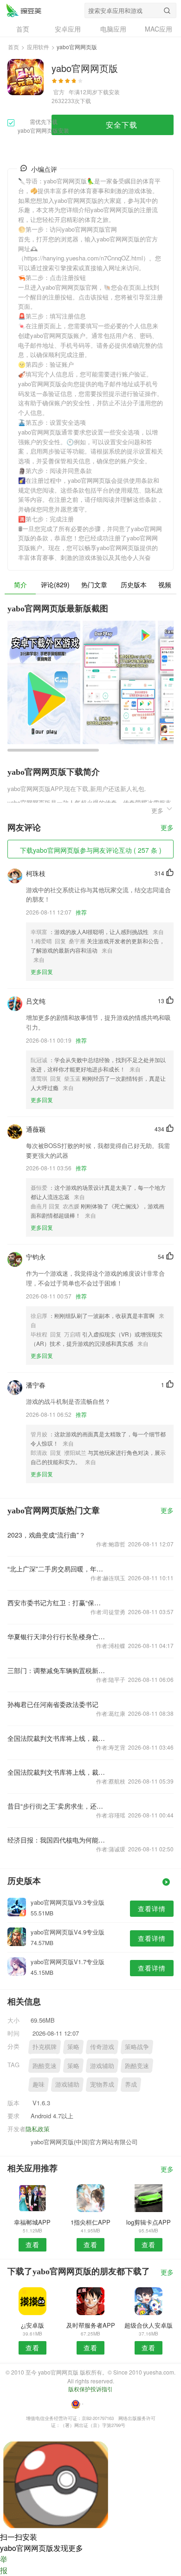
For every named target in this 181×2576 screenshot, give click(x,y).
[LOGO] (24, 10)
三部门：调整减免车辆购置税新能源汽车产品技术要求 (57, 1670)
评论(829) (55, 584)
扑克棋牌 (45, 2047)
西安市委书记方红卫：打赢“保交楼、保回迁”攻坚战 (57, 1603)
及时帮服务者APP (91, 2325)
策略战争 (137, 2047)
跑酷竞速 (45, 2066)
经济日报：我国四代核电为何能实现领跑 (57, 1840)
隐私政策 (38, 2129)
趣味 (39, 2084)
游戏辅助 (102, 2066)
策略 (73, 2047)
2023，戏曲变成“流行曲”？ (46, 1535)
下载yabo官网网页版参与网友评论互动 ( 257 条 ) (91, 850)
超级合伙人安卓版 (149, 2325)
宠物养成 (102, 2084)
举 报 (4, 2565)
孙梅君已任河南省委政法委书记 (53, 1704)
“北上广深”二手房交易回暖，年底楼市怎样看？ (57, 1569)
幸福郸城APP (32, 2222)
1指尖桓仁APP (90, 2222)
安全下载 (122, 125)
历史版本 (134, 584)
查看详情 (152, 1908)
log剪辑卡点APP (149, 2222)
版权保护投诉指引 (90, 2389)
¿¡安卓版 (32, 2325)
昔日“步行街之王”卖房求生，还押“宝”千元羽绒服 (57, 1806)
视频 (165, 584)
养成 (131, 2084)
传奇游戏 (102, 2047)
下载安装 (109, 92)
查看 (32, 2245)
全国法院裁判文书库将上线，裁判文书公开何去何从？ (57, 1738)
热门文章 (94, 584)
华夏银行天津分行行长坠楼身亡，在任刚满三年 (57, 1636)
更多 (167, 828)
